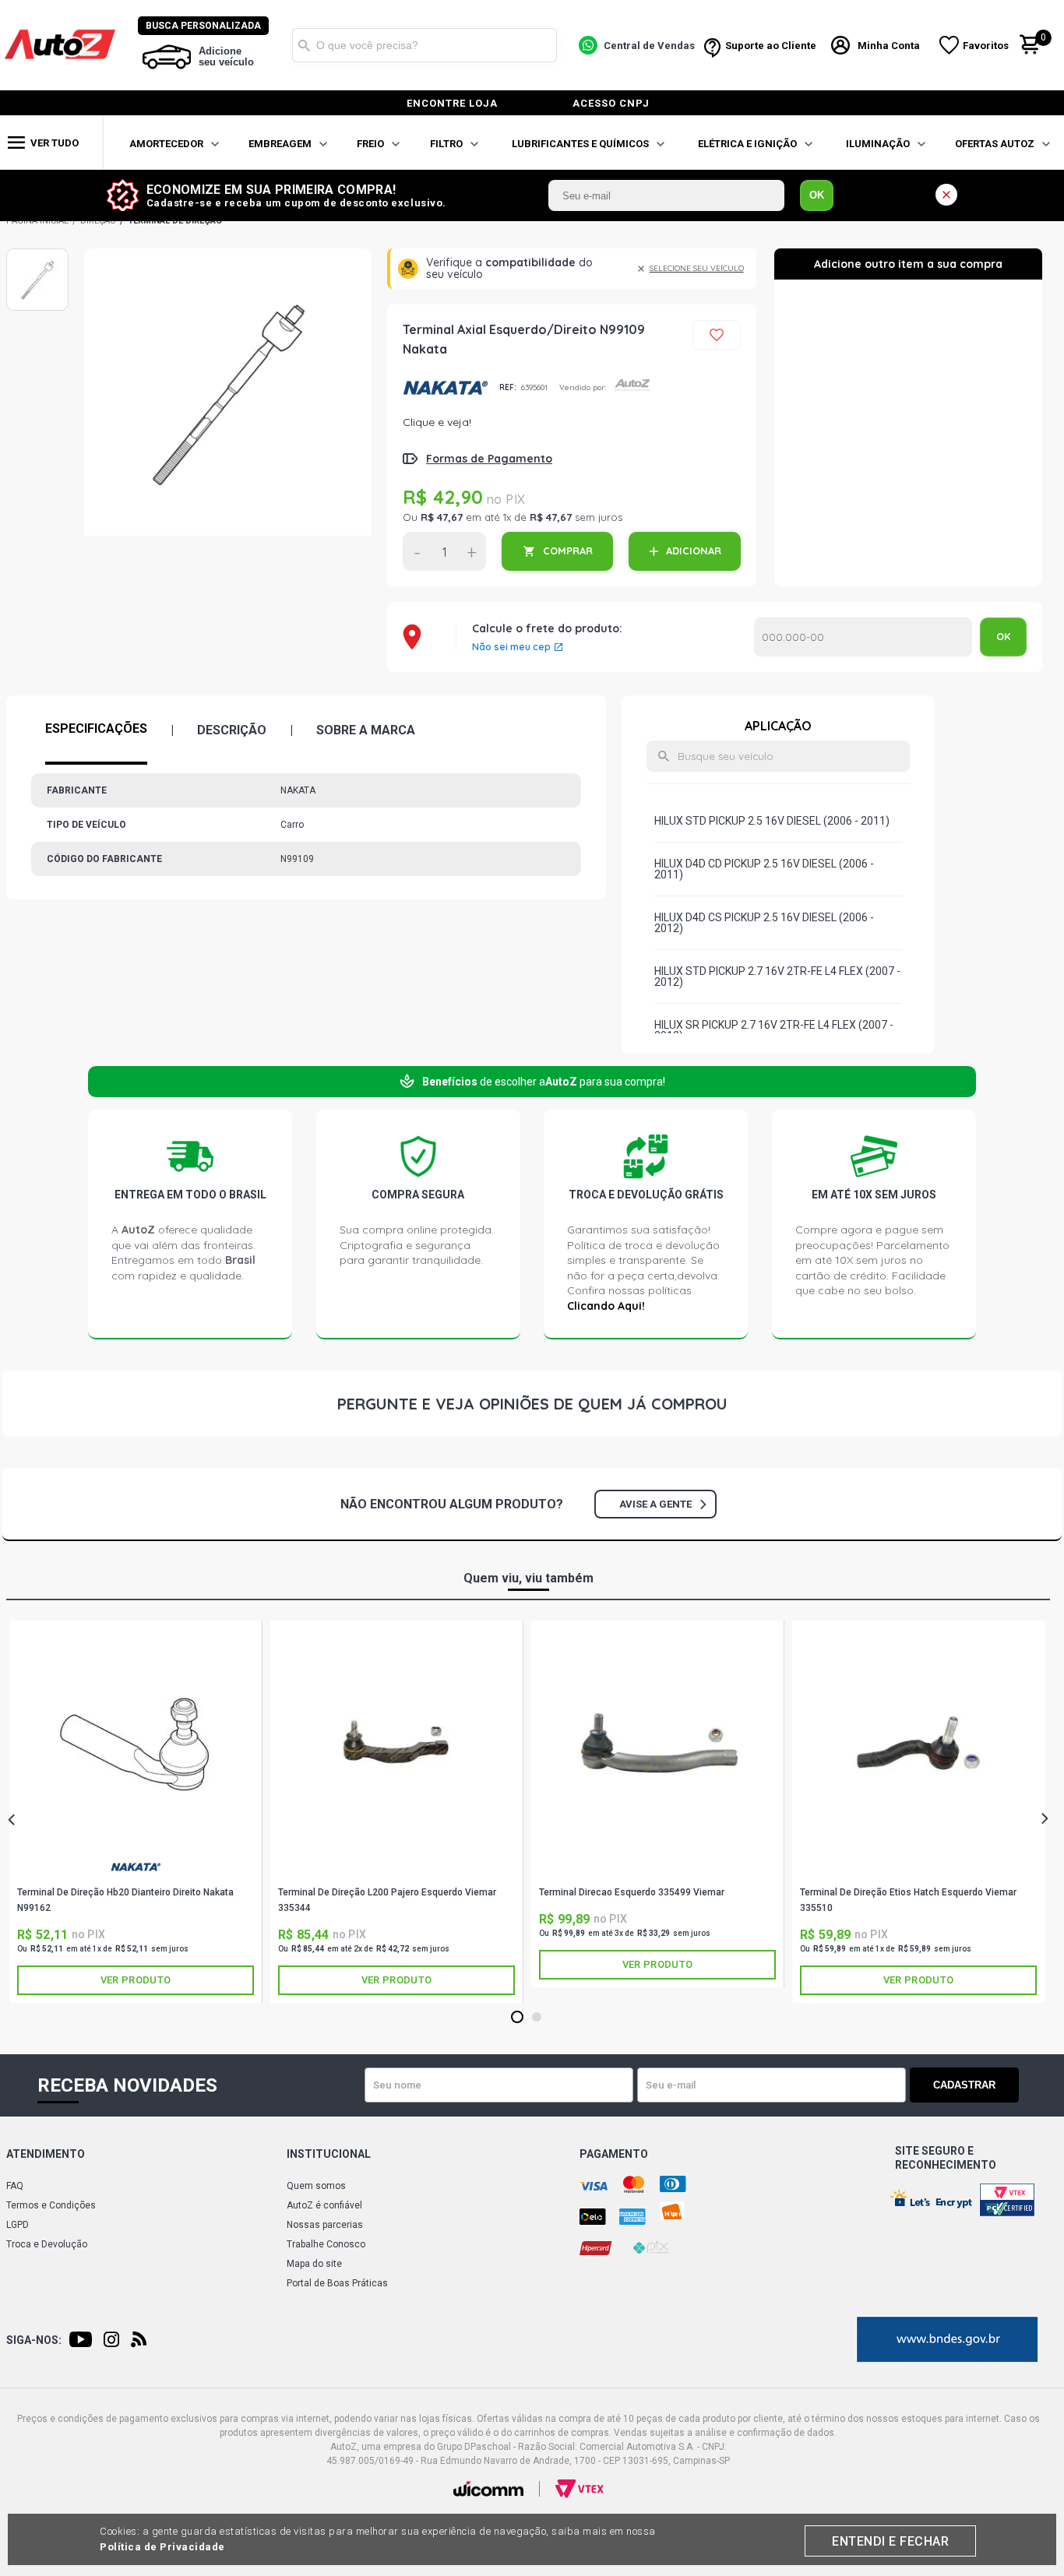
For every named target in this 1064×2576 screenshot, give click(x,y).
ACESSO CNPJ (611, 103)
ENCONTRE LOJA (452, 103)
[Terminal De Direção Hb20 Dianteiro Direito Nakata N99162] (136, 1743)
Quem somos (316, 2186)
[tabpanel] (136, 1812)
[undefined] (228, 404)
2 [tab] (537, 2018)
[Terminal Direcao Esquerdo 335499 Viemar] (657, 1743)
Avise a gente (655, 1504)
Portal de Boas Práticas (337, 2283)
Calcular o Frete (863, 637)
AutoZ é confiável (324, 2205)
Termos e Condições (51, 2205)
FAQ (15, 2186)
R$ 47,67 (442, 517)
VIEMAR (396, 1873)
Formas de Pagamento (489, 459)
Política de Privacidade (162, 2547)
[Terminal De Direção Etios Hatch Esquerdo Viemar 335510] (918, 1743)
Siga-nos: (34, 2340)
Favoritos (986, 46)
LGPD (18, 2225)
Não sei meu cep (511, 647)
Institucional (329, 2154)
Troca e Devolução (47, 2244)
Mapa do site (314, 2264)
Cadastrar (964, 2085)
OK (817, 195)
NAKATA (445, 387)
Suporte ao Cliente (771, 46)
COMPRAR (568, 551)
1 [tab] (518, 2018)
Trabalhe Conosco (326, 2244)
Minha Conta (889, 46)
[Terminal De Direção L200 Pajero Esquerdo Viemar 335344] (396, 1743)
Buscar (304, 45)
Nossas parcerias (325, 2225)
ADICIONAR (694, 551)
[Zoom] (37, 280)
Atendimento (46, 2154)
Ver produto (136, 1980)
